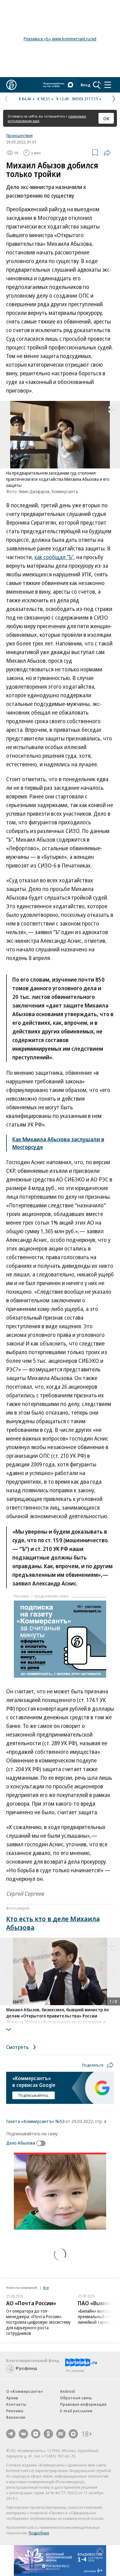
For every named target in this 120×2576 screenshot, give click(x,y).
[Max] (73, 2434)
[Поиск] (97, 85)
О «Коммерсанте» (25, 2391)
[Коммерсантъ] (11, 85)
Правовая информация (83, 2404)
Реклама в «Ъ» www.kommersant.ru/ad (60, 39)
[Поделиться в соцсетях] (107, 153)
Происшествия (19, 135)
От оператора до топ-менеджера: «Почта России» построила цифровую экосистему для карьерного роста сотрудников (38, 2322)
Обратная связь (76, 2398)
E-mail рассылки (76, 2411)
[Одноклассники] (48, 2434)
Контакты (16, 2404)
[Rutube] (61, 2434)
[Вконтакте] (23, 2434)
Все (46, 2287)
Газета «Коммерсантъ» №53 (35, 2121)
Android (67, 2391)
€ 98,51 (44, 99)
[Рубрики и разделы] (108, 85)
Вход (86, 85)
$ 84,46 (25, 99)
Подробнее (39, 2533)
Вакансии (16, 2417)
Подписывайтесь (34, 2095)
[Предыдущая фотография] (6, 1972)
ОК (106, 118)
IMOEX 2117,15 (85, 99)
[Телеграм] (11, 2434)
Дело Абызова (21, 2143)
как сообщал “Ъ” (54, 557)
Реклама (15, 2411)
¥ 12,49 (63, 99)
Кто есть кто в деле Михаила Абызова (53, 1923)
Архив (12, 2398)
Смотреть (18, 2047)
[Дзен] (36, 2434)
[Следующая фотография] (114, 1972)
